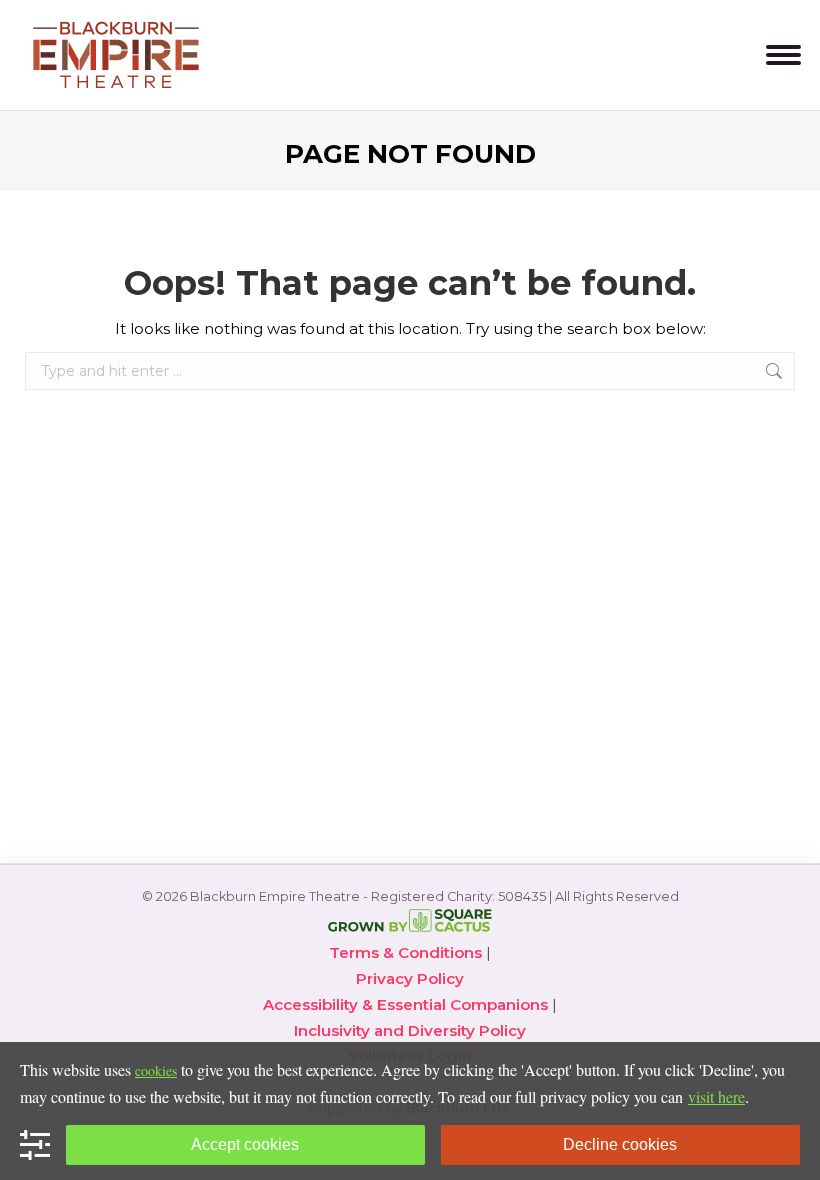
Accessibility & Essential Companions (405, 1004)
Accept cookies (245, 1144)
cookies (156, 1070)
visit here (716, 1096)
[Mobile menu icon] (783, 55)
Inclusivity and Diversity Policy (410, 1030)
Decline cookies (620, 1144)
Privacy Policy (410, 978)
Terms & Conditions (405, 952)
